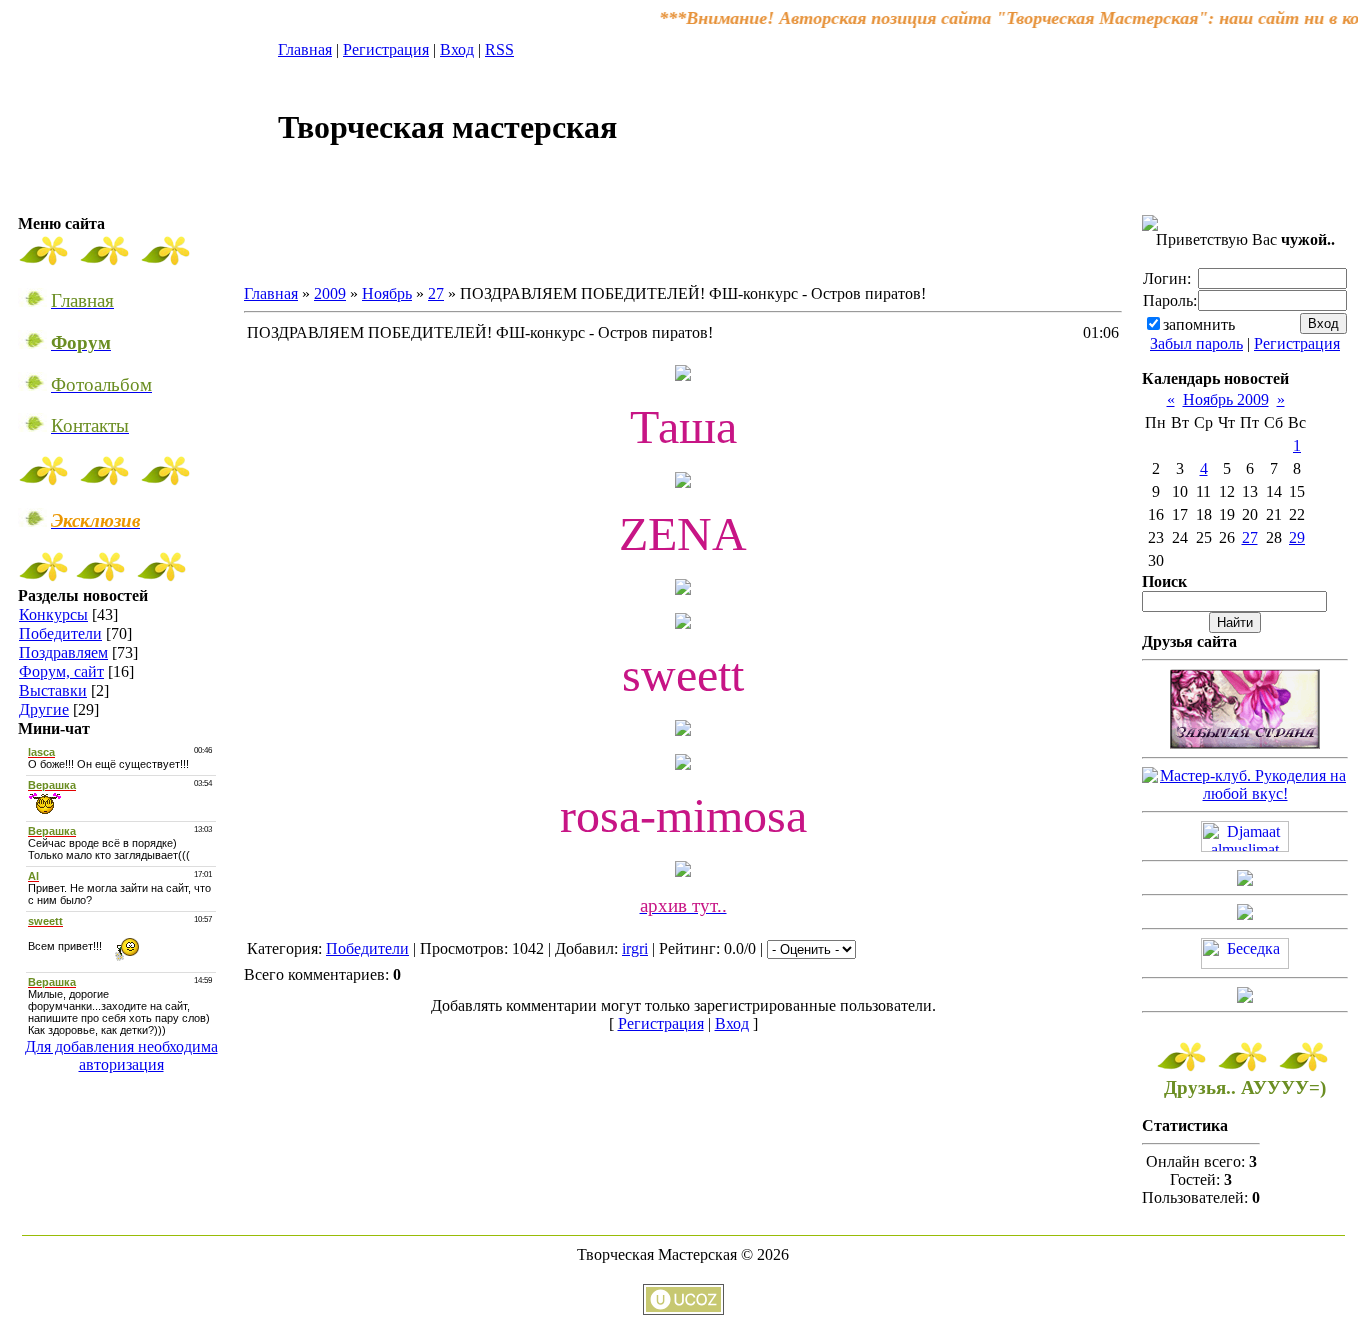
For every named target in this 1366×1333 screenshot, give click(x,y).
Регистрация (386, 49)
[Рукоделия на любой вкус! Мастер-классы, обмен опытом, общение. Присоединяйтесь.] (1245, 793)
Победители (60, 633)
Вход (457, 49)
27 (436, 293)
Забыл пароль (1196, 343)
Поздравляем (63, 652)
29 (1297, 537)
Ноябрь (387, 293)
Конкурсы (53, 614)
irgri (635, 948)
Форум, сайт (61, 671)
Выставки (53, 690)
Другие (44, 709)
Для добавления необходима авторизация (121, 1055)
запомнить (1199, 324)
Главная (305, 49)
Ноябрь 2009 (1226, 399)
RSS (499, 49)
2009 (330, 293)
